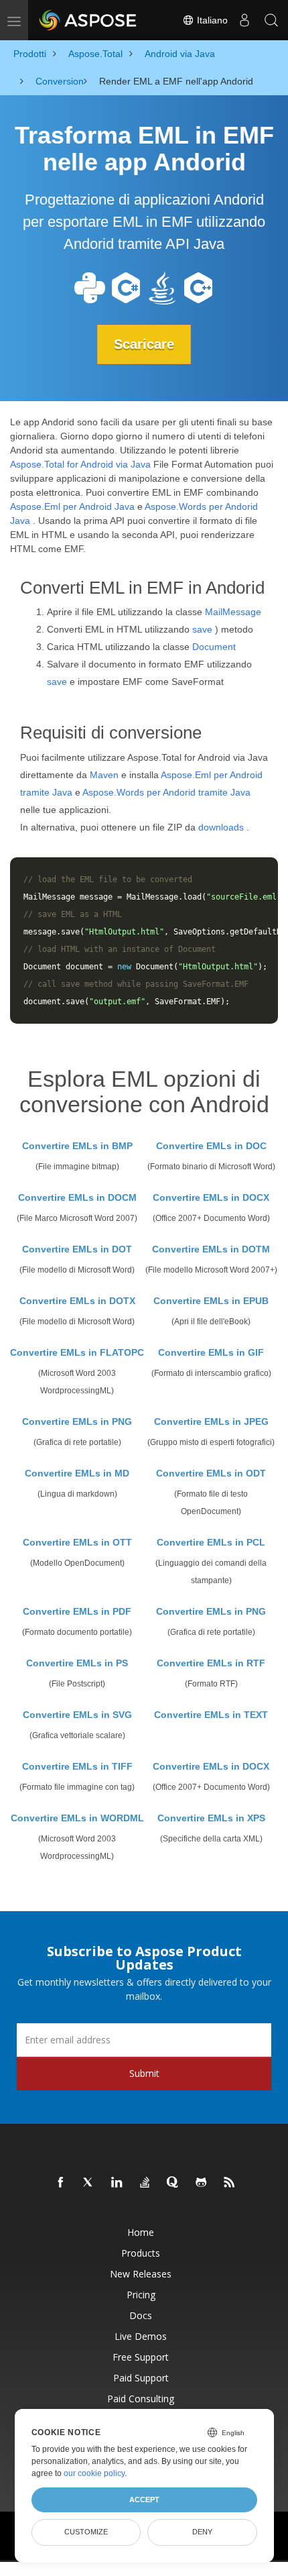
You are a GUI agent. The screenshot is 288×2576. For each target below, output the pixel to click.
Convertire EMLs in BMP (77, 1146)
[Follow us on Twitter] (89, 2183)
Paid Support (141, 2378)
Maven (104, 775)
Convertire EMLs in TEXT (211, 1715)
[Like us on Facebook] (61, 2183)
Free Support (141, 2357)
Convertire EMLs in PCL (211, 1542)
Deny (202, 2532)
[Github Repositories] (202, 2183)
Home (141, 2232)
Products (141, 2253)
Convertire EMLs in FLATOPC (77, 1352)
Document (214, 647)
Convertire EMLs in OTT (77, 1542)
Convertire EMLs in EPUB (211, 1301)
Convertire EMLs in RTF (211, 1663)
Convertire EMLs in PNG (77, 1421)
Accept (144, 2500)
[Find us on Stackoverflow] (145, 2183)
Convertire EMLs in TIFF (77, 1766)
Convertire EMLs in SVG (77, 1715)
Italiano (211, 20)
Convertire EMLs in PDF (77, 1611)
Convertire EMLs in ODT (211, 1473)
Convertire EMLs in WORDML (77, 1818)
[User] (244, 20)
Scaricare (144, 344)
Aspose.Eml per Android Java (72, 506)
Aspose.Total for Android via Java (80, 464)
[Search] (271, 20)
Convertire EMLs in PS (77, 1663)
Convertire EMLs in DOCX (211, 1197)
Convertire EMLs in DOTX (77, 1301)
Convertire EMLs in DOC (211, 1146)
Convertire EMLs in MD (77, 1473)
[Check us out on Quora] (173, 2183)
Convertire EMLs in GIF (211, 1352)
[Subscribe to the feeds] (230, 2183)
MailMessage (233, 612)
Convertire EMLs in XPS (211, 1818)
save (202, 629)
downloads (221, 827)
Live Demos (141, 2336)
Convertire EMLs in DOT (77, 1249)
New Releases (141, 2274)
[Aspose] (88, 20)
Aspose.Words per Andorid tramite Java (166, 792)
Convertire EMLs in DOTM (211, 1249)
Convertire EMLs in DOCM (77, 1197)
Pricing (141, 2295)
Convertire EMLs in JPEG (211, 1421)
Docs (141, 2315)
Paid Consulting (141, 2399)
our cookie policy (94, 2473)
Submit (144, 2073)
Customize (86, 2532)
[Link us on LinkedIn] (117, 2183)
